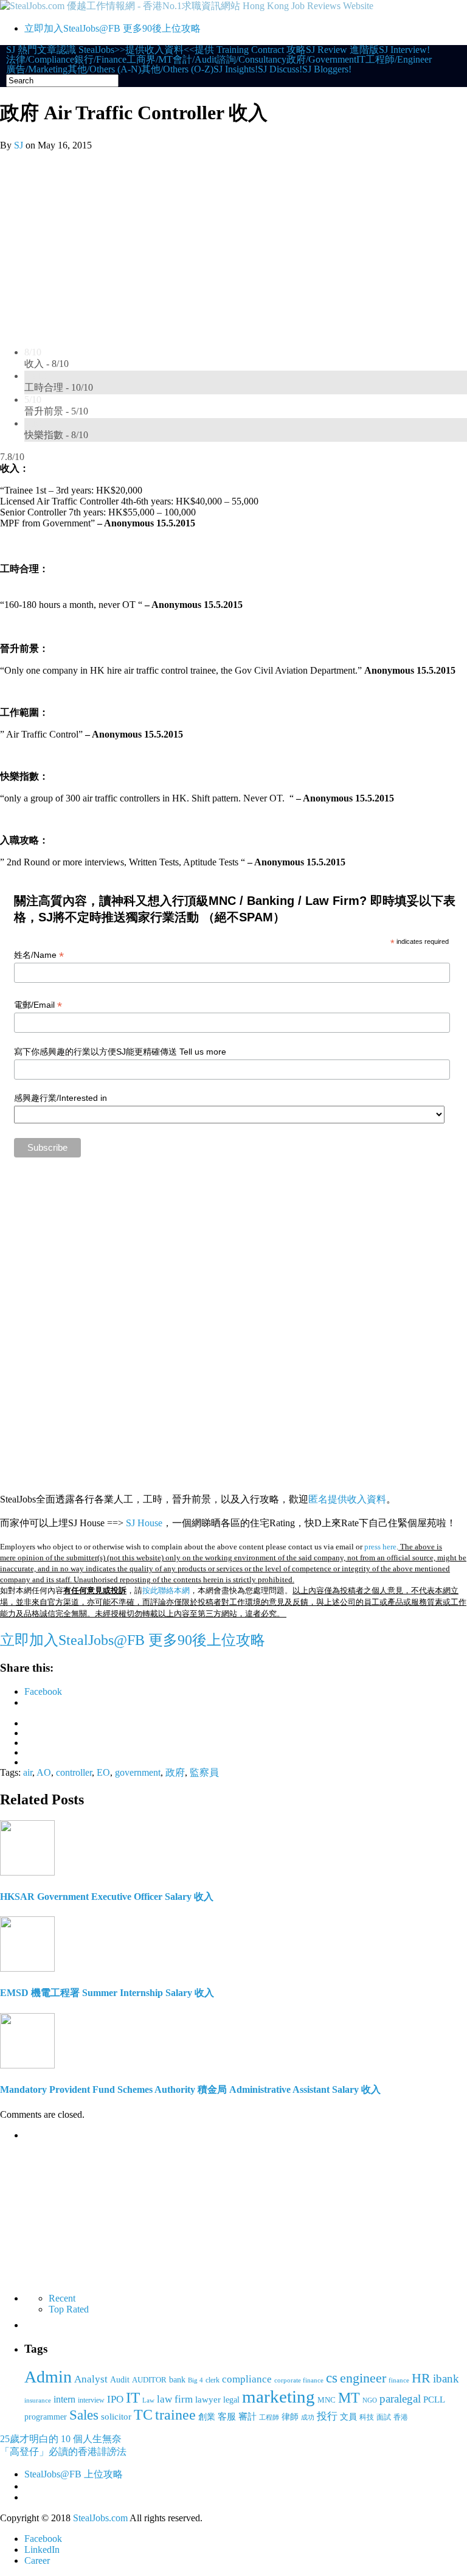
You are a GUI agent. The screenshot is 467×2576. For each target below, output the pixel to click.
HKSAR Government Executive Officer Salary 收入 (107, 1897)
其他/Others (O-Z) (177, 69)
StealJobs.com (100, 2518)
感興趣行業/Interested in (61, 1098)
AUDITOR (149, 2380)
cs (332, 2378)
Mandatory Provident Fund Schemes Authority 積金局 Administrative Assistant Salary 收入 (190, 2089)
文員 (348, 2417)
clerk (213, 2380)
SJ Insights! (236, 69)
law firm (175, 2399)
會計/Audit (195, 60)
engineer (363, 2378)
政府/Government (321, 60)
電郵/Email (38, 1005)
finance (399, 2380)
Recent (62, 2298)
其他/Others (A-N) (104, 69)
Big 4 (195, 2380)
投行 (327, 2416)
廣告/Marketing (37, 69)
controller (74, 1772)
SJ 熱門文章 (31, 50)
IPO (115, 2399)
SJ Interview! (404, 50)
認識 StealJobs (85, 50)
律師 (290, 2417)
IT (361, 60)
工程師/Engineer (399, 60)
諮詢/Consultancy (251, 60)
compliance (247, 2379)
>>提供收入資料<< (154, 50)
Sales (84, 2415)
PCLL (434, 2400)
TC (143, 2415)
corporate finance (299, 2380)
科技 (367, 2417)
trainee (175, 2415)
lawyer (208, 2399)
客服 (227, 2416)
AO (44, 1772)
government (138, 1772)
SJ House (144, 1523)
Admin (48, 2377)
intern (64, 2400)
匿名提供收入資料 (347, 1499)
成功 (308, 2417)
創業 (207, 2417)
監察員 (204, 1772)
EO (103, 1772)
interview (91, 2400)
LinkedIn (42, 2550)
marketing (278, 2396)
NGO (370, 2400)
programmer (46, 2417)
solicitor (116, 2416)
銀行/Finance (100, 60)
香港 (401, 2417)
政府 (175, 1772)
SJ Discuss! (280, 69)
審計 (247, 2417)
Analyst (91, 2379)
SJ (19, 145)
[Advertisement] (233, 242)
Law (148, 2400)
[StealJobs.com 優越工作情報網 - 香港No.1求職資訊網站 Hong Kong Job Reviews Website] (187, 6)
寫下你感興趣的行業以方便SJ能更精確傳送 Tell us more (120, 1052)
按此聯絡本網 (166, 1590)
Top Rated (69, 2309)
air (28, 1772)
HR (421, 2378)
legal (231, 2400)
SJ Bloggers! (327, 69)
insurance (38, 2400)
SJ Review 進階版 (342, 50)
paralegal (400, 2399)
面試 (384, 2417)
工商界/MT (150, 60)
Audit (120, 2379)
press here (380, 1547)
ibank (446, 2379)
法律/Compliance (40, 60)
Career (37, 2560)
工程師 (269, 2417)
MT (349, 2397)
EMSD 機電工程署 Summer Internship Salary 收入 (107, 1993)
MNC (327, 2400)
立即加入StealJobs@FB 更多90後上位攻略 (112, 28)
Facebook (43, 2539)
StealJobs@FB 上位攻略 (74, 2474)
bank (177, 2379)
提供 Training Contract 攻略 (250, 50)
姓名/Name (39, 955)
